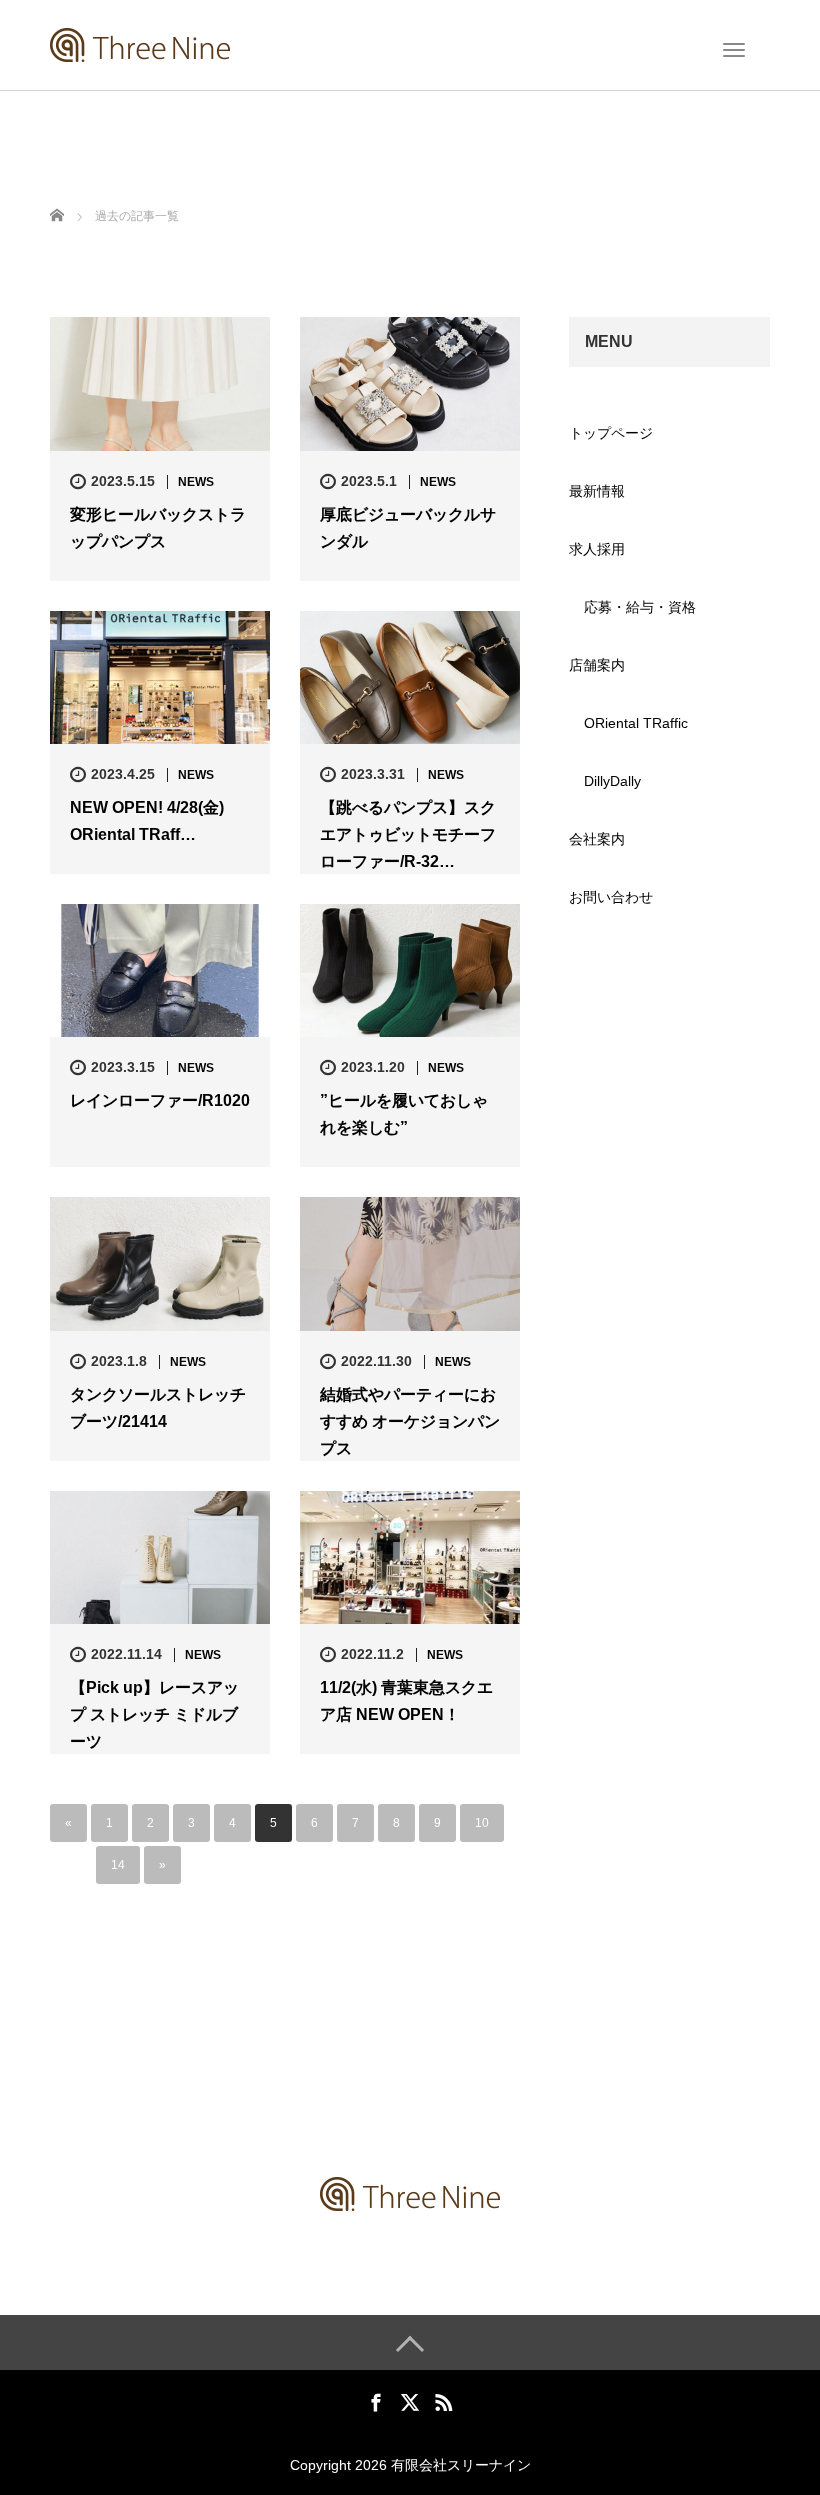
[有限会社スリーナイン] (140, 43)
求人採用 (597, 549)
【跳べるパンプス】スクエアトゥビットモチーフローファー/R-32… (408, 834)
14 (118, 1865)
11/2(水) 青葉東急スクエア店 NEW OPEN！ (406, 1701)
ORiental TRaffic (636, 723)
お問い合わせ (611, 897)
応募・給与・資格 (640, 607)
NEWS (196, 482)
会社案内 (597, 839)
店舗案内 (597, 665)
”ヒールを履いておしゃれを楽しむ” (404, 1114)
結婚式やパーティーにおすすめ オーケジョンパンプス (410, 1421)
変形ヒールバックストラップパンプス (158, 528)
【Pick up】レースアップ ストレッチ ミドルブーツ (154, 1714)
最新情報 (597, 491)
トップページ (611, 433)
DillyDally (612, 781)
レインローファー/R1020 (160, 1100)
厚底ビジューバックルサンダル (408, 528)
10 (482, 1823)
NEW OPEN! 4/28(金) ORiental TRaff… (147, 821)
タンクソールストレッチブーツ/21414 (158, 1408)
